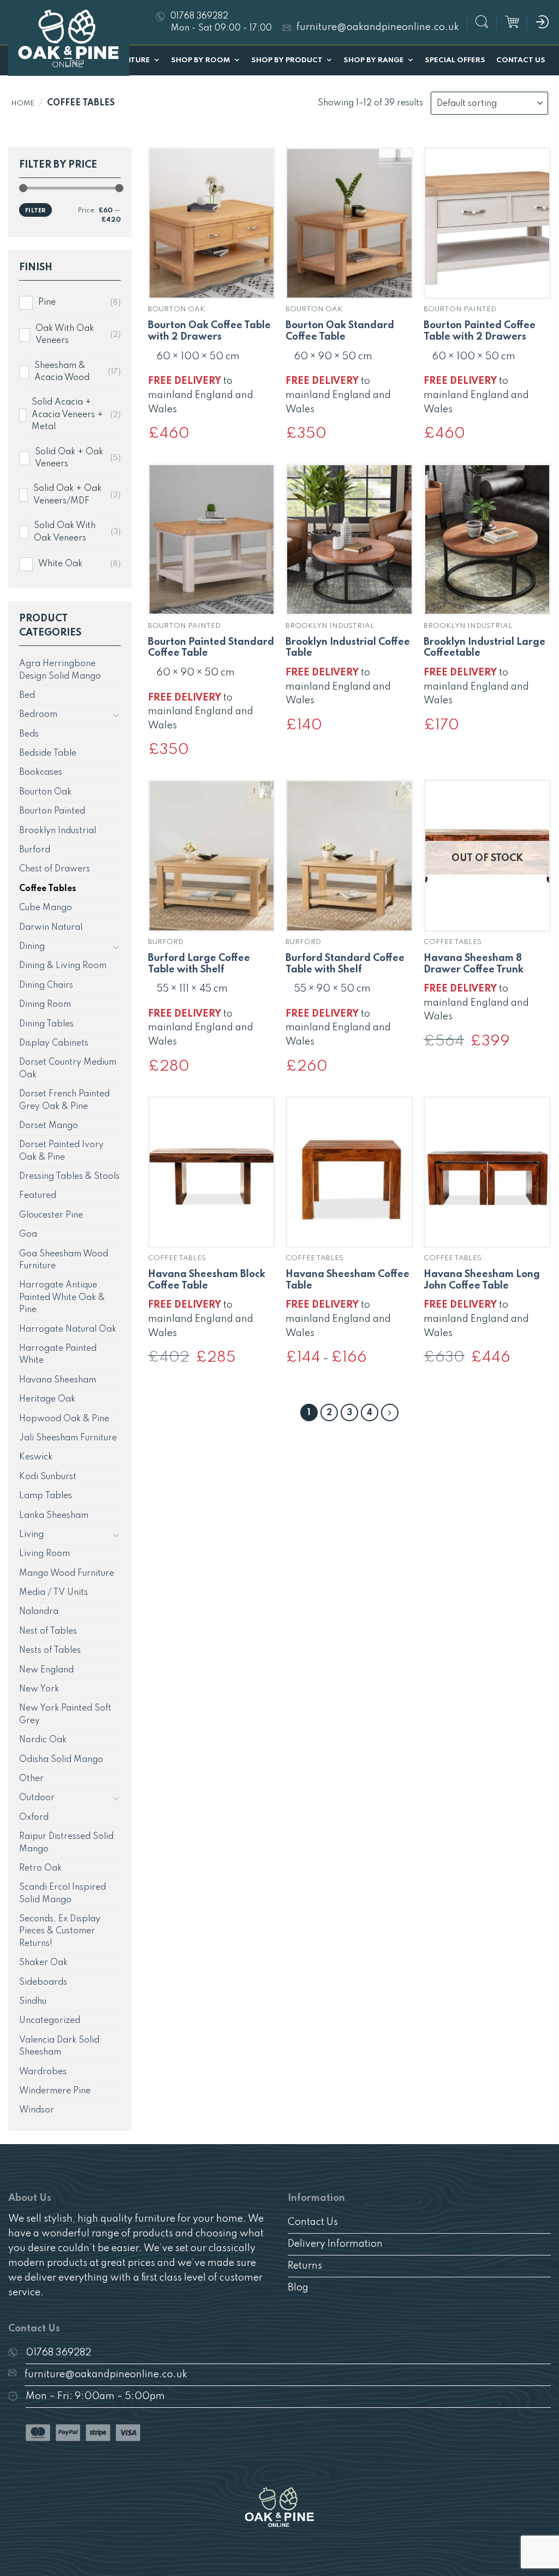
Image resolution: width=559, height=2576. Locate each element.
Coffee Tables (47, 889)
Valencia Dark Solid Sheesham (59, 2046)
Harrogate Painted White (58, 1355)
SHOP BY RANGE (374, 60)
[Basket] (512, 22)
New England (46, 1670)
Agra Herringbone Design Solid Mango (60, 670)
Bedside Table (48, 753)
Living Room (44, 1554)
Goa (28, 1234)
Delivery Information (335, 2244)
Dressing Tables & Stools (69, 1177)
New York (39, 1689)
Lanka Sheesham (54, 1516)
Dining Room (45, 1005)
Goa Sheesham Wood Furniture (64, 1260)
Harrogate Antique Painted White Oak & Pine (62, 1298)
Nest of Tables (48, 1631)
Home (23, 103)
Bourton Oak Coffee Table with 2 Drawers (209, 331)
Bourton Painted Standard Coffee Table (211, 648)
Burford (35, 850)
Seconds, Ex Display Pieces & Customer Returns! (60, 1931)
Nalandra (39, 1612)
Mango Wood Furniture (67, 1574)
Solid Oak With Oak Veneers (65, 532)
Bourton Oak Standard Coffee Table (340, 331)
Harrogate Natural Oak (68, 1329)
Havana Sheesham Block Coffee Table (207, 1280)
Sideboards (43, 1983)
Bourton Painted (52, 811)
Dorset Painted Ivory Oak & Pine (61, 1151)
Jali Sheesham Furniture (68, 1438)
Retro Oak (40, 1868)
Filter (35, 211)
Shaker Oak (43, 1963)
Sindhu (33, 2002)
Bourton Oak (45, 792)
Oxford (34, 1818)
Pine (47, 302)
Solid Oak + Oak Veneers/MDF (67, 495)
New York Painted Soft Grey (65, 1714)
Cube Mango (46, 908)
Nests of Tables (50, 1651)
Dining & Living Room (63, 966)
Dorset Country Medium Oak (68, 1069)
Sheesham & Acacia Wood (62, 372)
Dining (32, 947)
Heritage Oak (47, 1399)
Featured (38, 1196)
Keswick (36, 1457)
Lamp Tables (46, 1496)
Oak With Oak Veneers (65, 335)
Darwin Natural (51, 928)
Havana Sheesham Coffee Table (347, 1280)
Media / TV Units (53, 1593)
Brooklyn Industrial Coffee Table (348, 648)
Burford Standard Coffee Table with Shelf (345, 964)
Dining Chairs (46, 986)
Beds (29, 734)
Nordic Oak (43, 1740)
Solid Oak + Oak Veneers (69, 458)
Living (31, 1535)
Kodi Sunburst (48, 1477)
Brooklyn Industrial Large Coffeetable (484, 648)
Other (31, 1779)
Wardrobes (43, 2072)
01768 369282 (58, 2353)
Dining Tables (46, 1024)
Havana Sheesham (58, 1380)
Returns (305, 2266)
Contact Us (521, 60)
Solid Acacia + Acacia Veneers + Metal (67, 415)
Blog (298, 2288)
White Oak (60, 564)
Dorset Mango (49, 1126)
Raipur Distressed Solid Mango (66, 1843)
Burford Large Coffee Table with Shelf (199, 964)
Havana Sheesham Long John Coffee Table (482, 1280)
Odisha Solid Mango (61, 1760)
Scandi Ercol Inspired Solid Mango (63, 1894)
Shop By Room (201, 60)
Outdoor (37, 1798)
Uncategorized (50, 2021)
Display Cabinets (54, 1043)
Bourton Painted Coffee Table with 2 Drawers (480, 331)
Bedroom (38, 715)
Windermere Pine (55, 2091)
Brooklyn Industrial (58, 831)
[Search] (482, 23)
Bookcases (41, 773)
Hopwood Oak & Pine (64, 1419)
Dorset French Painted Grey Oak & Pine (64, 1100)
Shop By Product (287, 60)
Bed (27, 696)
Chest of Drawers (55, 869)
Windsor (37, 2110)
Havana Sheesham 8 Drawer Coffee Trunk (474, 964)
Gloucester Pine (51, 1215)
